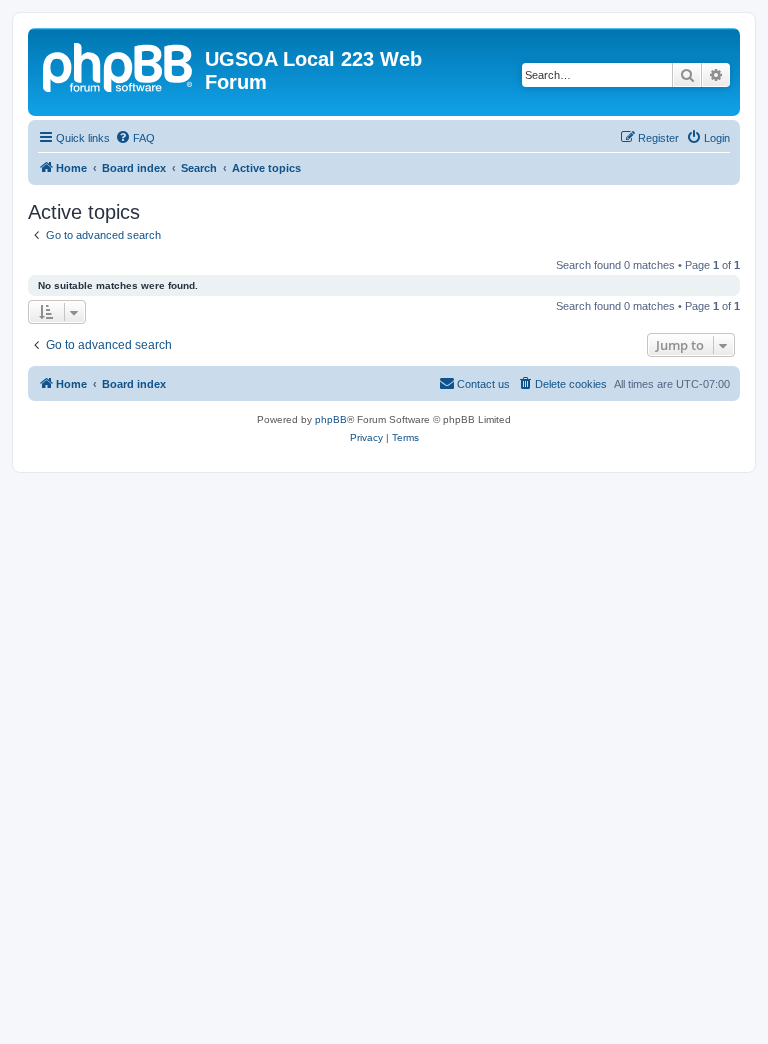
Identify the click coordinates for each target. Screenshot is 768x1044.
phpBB (331, 419)
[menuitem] (135, 138)
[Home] (119, 65)
